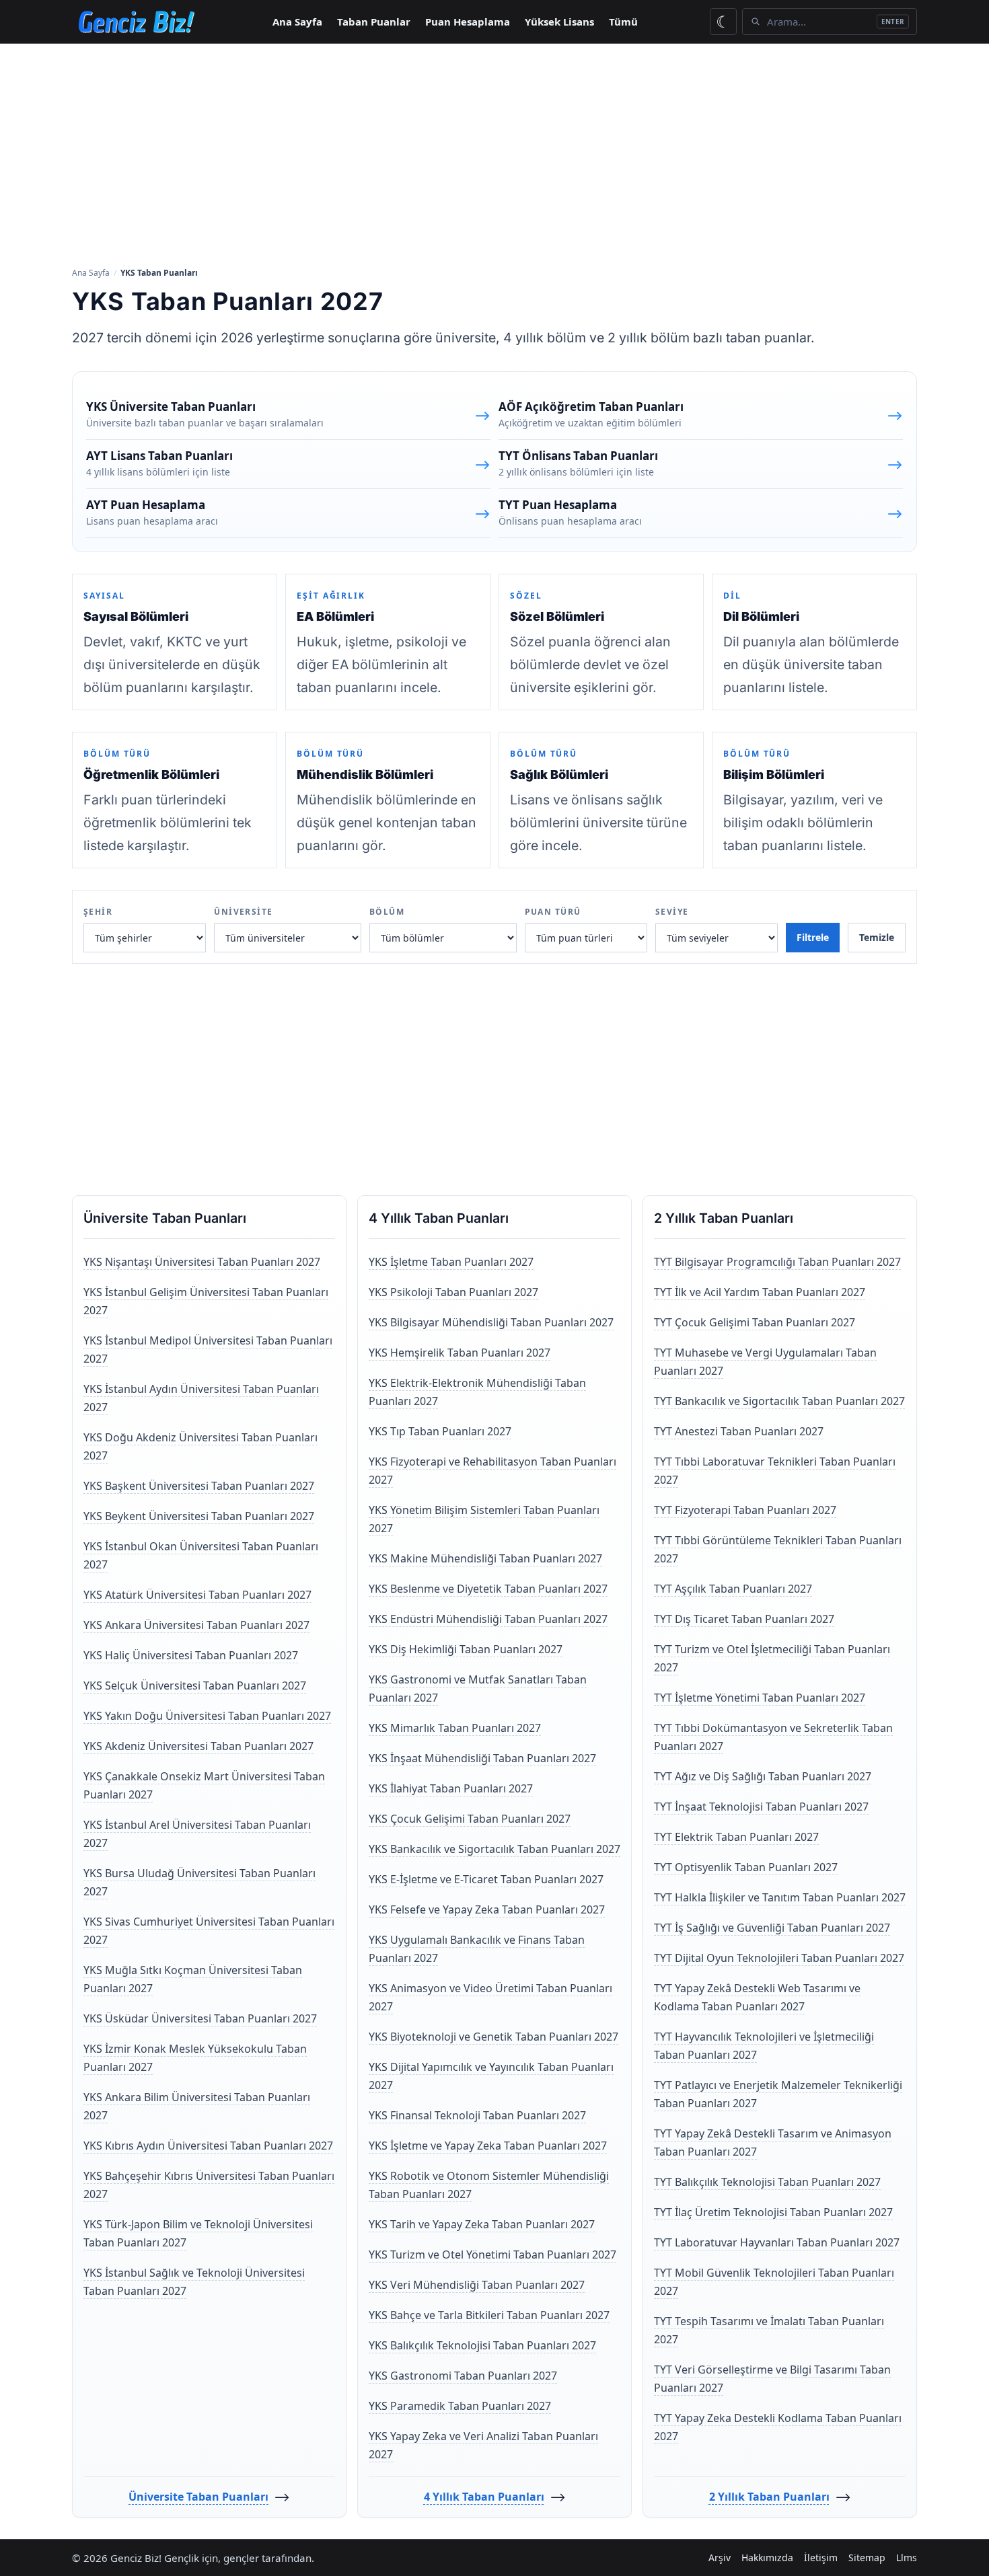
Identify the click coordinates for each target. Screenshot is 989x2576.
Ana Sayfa (297, 22)
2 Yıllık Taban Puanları (769, 2497)
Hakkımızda (767, 2558)
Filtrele (813, 937)
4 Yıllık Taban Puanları (484, 2497)
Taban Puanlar (374, 22)
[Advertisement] (494, 154)
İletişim (821, 2558)
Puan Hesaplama (468, 22)
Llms (907, 2558)
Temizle (877, 937)
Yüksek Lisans (559, 22)
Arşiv (720, 2558)
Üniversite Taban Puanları (198, 2497)
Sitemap (867, 2558)
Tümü (623, 22)
